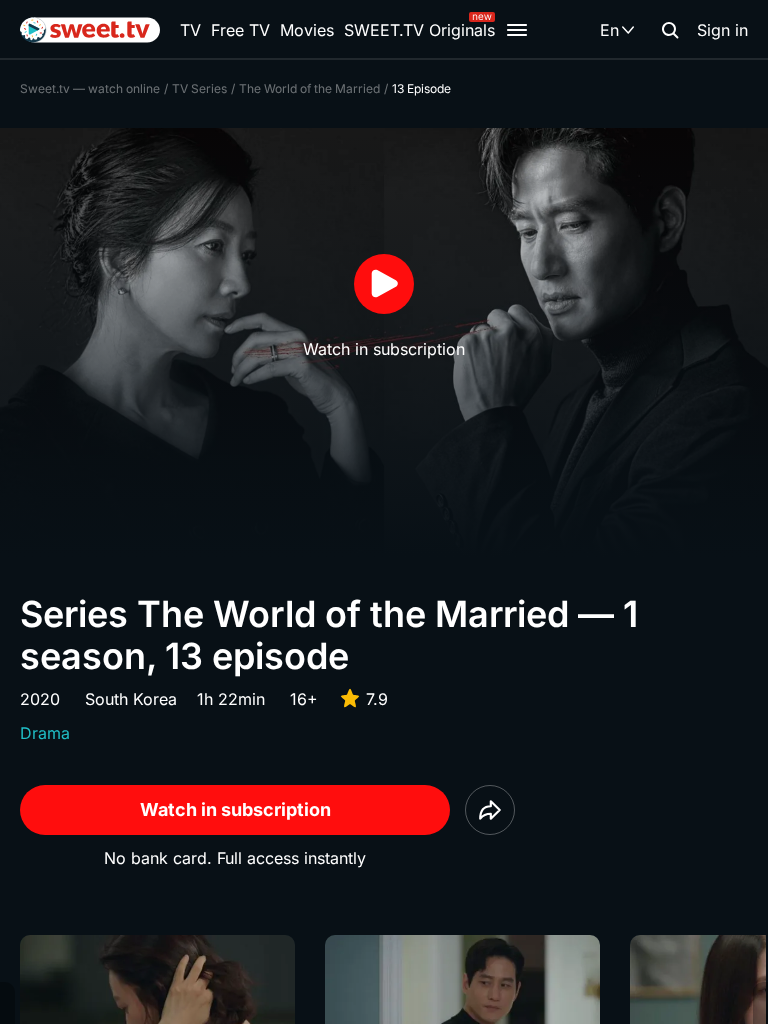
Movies (307, 30)
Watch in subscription (235, 809)
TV (190, 30)
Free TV (240, 30)
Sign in (722, 30)
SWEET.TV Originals (419, 30)
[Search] (670, 30)
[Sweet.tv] (90, 30)
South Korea (131, 699)
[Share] (490, 810)
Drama (45, 733)
